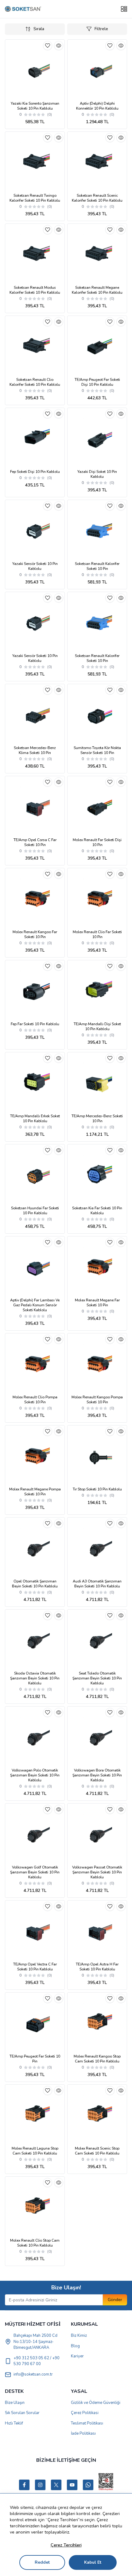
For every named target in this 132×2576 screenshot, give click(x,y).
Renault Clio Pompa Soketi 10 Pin (35, 1400)
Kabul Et (93, 2562)
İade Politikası (83, 2433)
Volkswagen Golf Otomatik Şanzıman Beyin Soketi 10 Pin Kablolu (35, 1872)
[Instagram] (40, 2485)
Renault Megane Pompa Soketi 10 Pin (35, 1492)
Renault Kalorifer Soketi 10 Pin (97, 566)
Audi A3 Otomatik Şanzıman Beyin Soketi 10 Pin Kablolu (97, 1584)
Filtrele (101, 29)
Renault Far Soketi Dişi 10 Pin (97, 842)
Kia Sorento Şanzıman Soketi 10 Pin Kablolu (35, 106)
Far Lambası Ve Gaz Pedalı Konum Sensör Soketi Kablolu (35, 1305)
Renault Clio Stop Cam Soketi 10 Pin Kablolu (35, 2243)
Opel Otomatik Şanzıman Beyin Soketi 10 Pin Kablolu (35, 1584)
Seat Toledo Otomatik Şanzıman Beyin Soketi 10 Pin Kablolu (97, 1678)
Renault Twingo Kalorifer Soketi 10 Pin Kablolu (35, 198)
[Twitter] (56, 2485)
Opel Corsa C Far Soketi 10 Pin (35, 842)
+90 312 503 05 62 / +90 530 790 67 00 (37, 2361)
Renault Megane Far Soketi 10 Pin (97, 1303)
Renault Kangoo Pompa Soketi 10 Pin (97, 1400)
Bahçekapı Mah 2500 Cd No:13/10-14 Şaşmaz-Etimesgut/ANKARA (35, 2342)
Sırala (39, 29)
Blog (75, 2346)
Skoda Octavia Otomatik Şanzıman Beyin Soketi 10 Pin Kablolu (35, 1678)
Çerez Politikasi (85, 2413)
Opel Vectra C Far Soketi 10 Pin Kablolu (35, 1967)
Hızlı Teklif (14, 2423)
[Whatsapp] (88, 2485)
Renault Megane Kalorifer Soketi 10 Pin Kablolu (97, 290)
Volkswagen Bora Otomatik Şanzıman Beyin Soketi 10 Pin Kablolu (97, 1775)
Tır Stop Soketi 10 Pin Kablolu (97, 1489)
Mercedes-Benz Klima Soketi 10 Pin (35, 750)
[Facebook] (24, 2485)
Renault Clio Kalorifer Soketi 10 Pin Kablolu (35, 382)
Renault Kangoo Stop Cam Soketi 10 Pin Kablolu (97, 2059)
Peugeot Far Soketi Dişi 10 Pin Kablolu (97, 382)
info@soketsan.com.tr (33, 2374)
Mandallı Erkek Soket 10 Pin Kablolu (35, 1119)
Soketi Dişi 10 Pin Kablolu (35, 472)
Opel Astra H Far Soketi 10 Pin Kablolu (97, 1967)
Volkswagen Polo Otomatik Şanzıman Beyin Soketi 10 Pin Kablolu (35, 1775)
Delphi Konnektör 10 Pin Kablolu (97, 106)
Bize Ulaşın (15, 2403)
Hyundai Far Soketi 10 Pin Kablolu (35, 1211)
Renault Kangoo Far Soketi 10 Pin (35, 934)
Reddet (42, 2562)
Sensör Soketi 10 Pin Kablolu (35, 566)
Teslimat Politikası (87, 2423)
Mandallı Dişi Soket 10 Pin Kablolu (97, 1026)
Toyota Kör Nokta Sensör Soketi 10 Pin (97, 750)
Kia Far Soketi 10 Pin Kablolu (97, 1211)
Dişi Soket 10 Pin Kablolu (97, 474)
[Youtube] (72, 2485)
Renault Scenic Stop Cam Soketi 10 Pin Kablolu (97, 2151)
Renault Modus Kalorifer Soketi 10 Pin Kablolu (35, 290)
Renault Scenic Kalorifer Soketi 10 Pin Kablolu (97, 198)
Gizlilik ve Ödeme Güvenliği (96, 2403)
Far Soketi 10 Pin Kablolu (35, 1024)
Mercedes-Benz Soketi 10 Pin (97, 1119)
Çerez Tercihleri (66, 2545)
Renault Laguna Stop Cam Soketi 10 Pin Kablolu (35, 2151)
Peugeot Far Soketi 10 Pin (35, 2059)
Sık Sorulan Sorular (22, 2413)
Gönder (115, 2300)
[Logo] (23, 9)
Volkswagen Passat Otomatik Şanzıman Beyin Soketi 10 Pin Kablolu (97, 1872)
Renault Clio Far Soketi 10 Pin (97, 934)
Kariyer (77, 2356)
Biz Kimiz (79, 2336)
